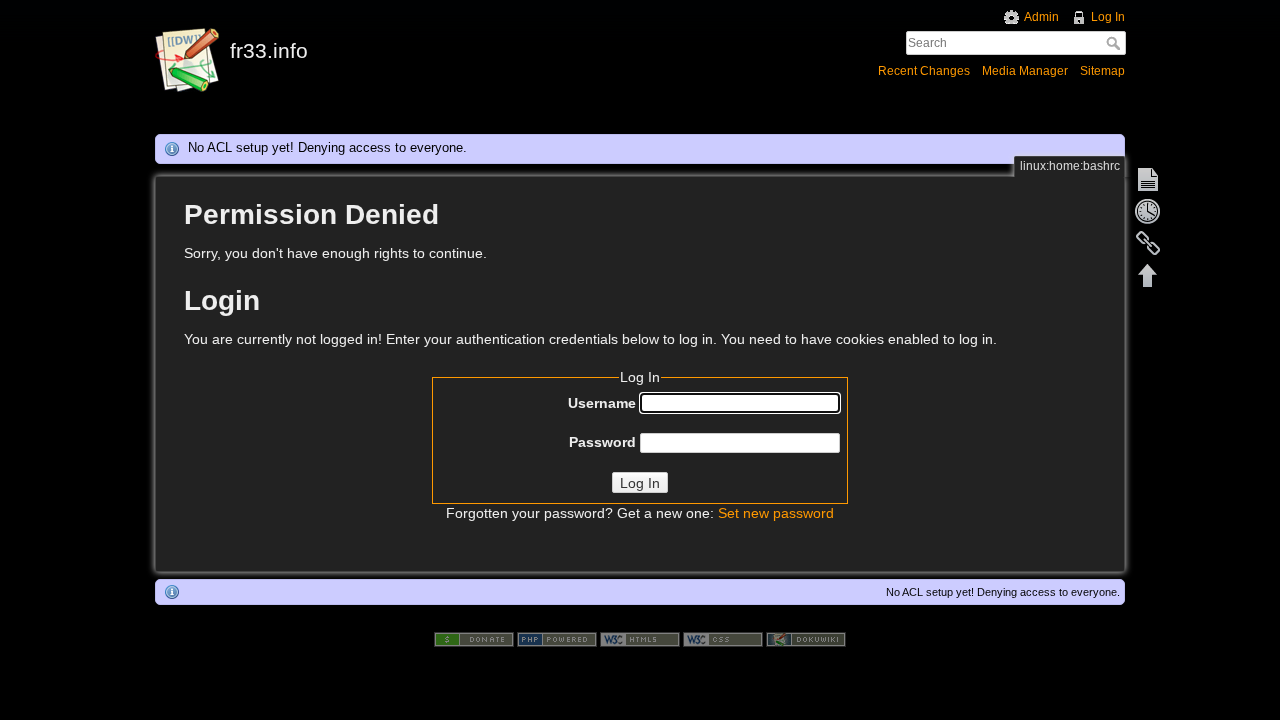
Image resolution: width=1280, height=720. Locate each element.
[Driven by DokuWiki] (806, 638)
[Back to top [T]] (1148, 275)
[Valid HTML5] (640, 638)
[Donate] (474, 638)
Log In (1108, 17)
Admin (1041, 17)
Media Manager (1025, 71)
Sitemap (1102, 71)
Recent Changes (924, 71)
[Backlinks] (1148, 243)
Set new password (776, 513)
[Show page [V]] (1148, 179)
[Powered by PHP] (557, 638)
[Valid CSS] (723, 638)
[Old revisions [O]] (1148, 211)
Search (1115, 43)
